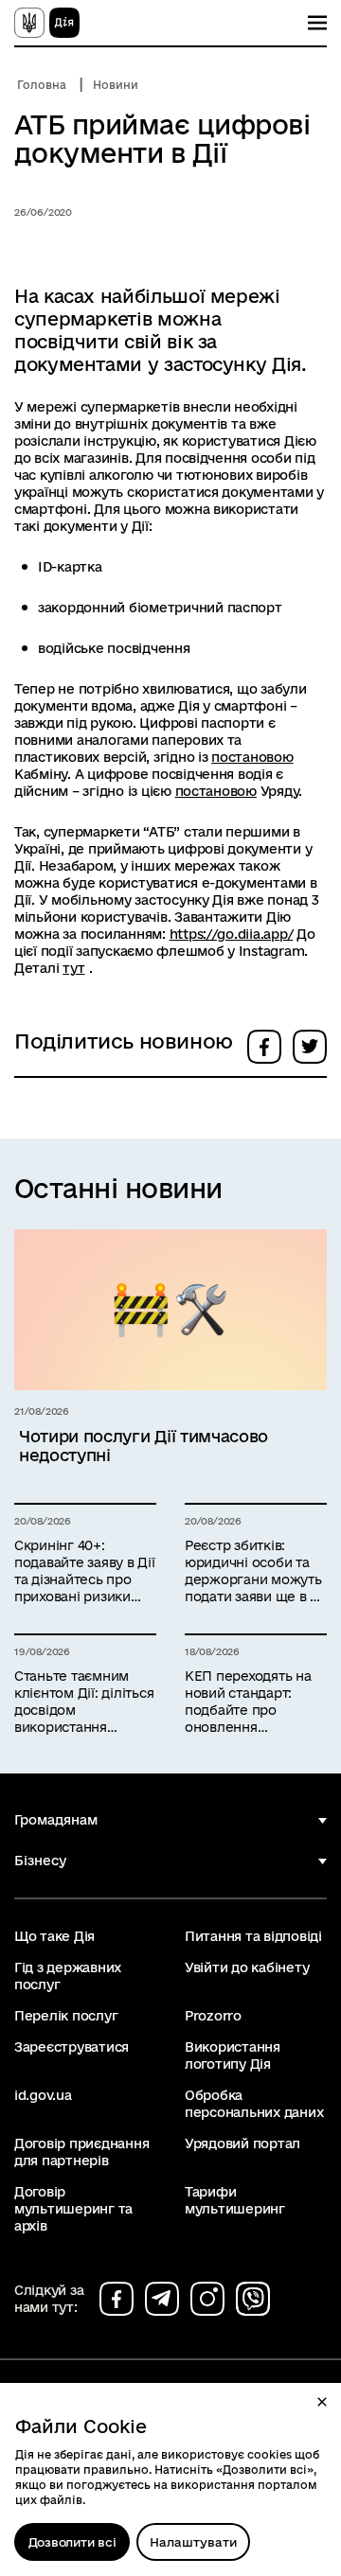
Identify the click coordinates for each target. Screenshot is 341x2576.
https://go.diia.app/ (232, 934)
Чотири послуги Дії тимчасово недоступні (144, 1446)
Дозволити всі (72, 2542)
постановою (252, 757)
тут (73, 968)
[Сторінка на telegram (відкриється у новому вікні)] (162, 2299)
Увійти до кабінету (247, 1967)
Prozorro (213, 2016)
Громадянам (56, 1820)
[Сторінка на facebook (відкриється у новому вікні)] (117, 2299)
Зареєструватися (72, 2047)
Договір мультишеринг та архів (73, 2209)
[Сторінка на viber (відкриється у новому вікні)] (253, 2299)
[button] (322, 2402)
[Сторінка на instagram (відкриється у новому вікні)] (207, 2299)
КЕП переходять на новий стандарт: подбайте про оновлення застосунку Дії (248, 1702)
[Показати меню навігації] (317, 23)
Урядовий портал (242, 2144)
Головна (42, 85)
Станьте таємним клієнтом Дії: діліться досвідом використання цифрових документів (84, 1702)
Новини (116, 85)
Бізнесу (40, 1861)
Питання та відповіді (253, 1936)
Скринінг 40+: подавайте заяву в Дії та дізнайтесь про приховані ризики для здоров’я (85, 1571)
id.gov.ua (43, 2095)
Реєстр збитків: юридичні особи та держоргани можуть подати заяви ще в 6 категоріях (253, 1571)
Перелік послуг (66, 2016)
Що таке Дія (54, 1936)
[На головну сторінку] (47, 23)
